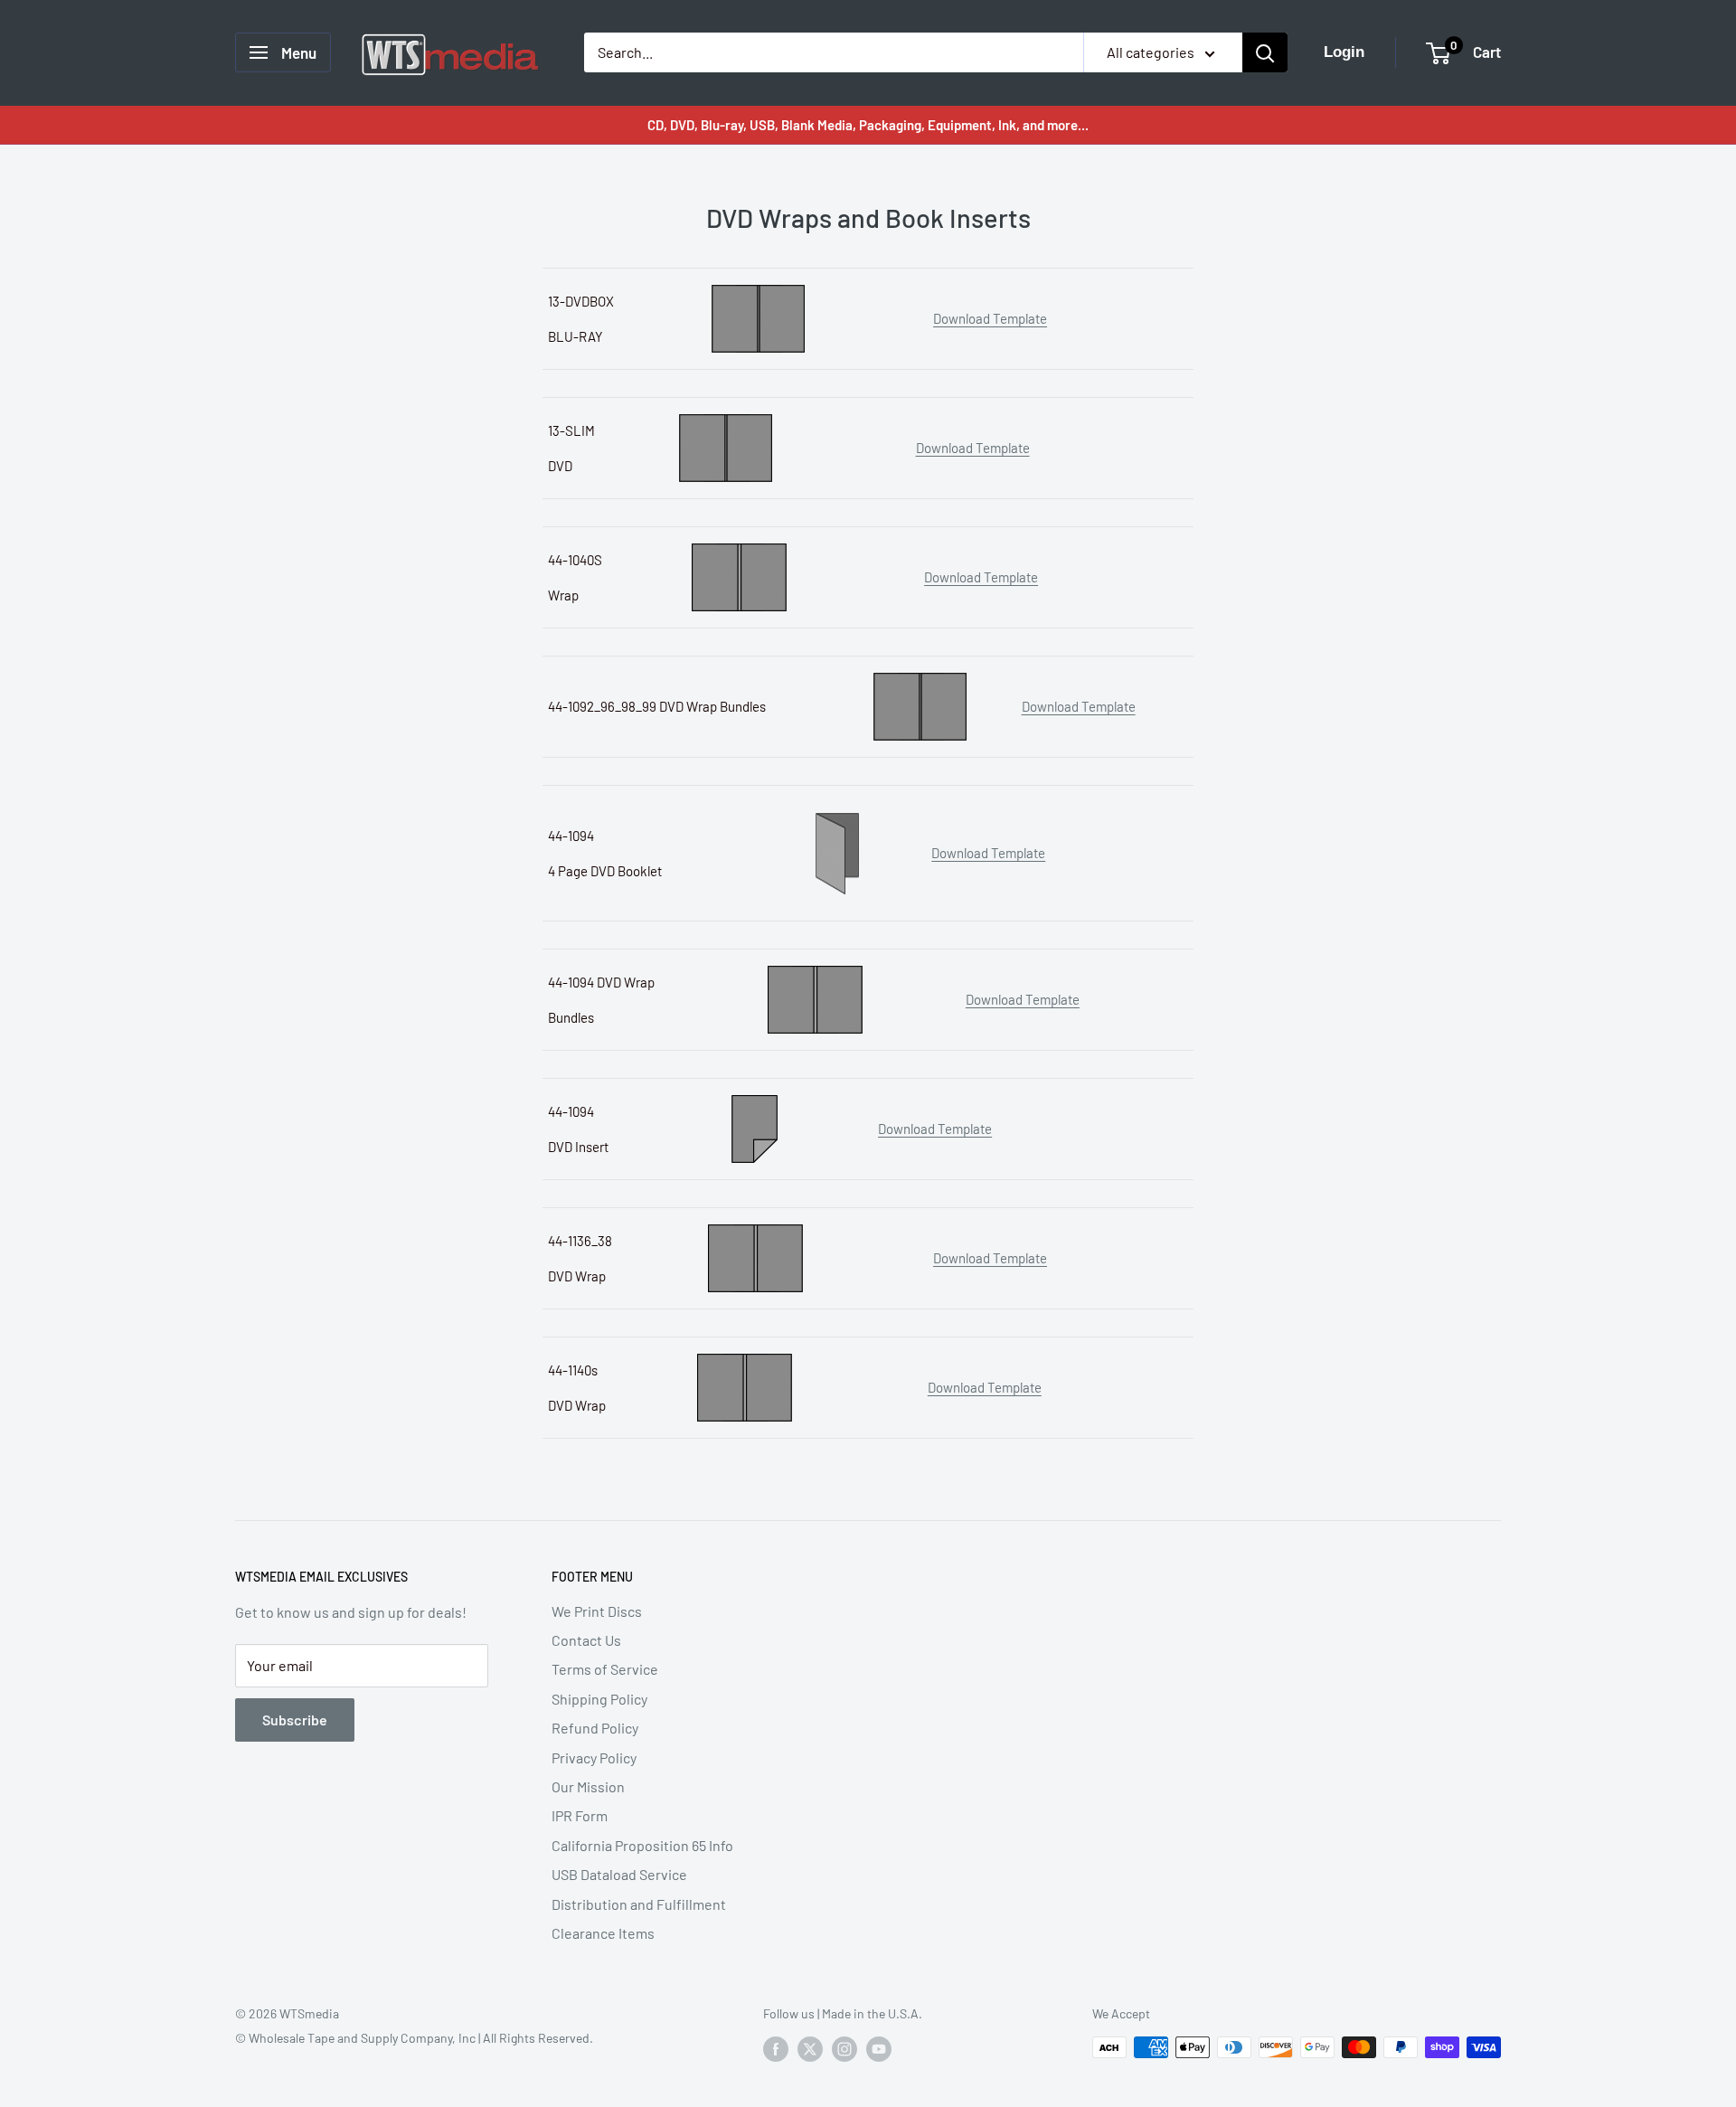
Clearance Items (603, 1933)
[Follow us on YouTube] (879, 2049)
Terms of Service (605, 1669)
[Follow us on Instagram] (844, 2049)
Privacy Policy (594, 1757)
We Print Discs (597, 1611)
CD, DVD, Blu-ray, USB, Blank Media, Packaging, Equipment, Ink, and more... (868, 125)
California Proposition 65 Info (642, 1845)
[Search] (1265, 52)
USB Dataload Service (619, 1874)
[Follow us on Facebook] (776, 2049)
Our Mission (588, 1786)
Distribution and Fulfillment (639, 1904)
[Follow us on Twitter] (810, 2049)
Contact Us (586, 1640)
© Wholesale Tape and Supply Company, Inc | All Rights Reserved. (414, 2038)
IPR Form (580, 1815)
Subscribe (295, 1720)
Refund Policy (595, 1728)
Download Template (990, 318)
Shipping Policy (599, 1699)
